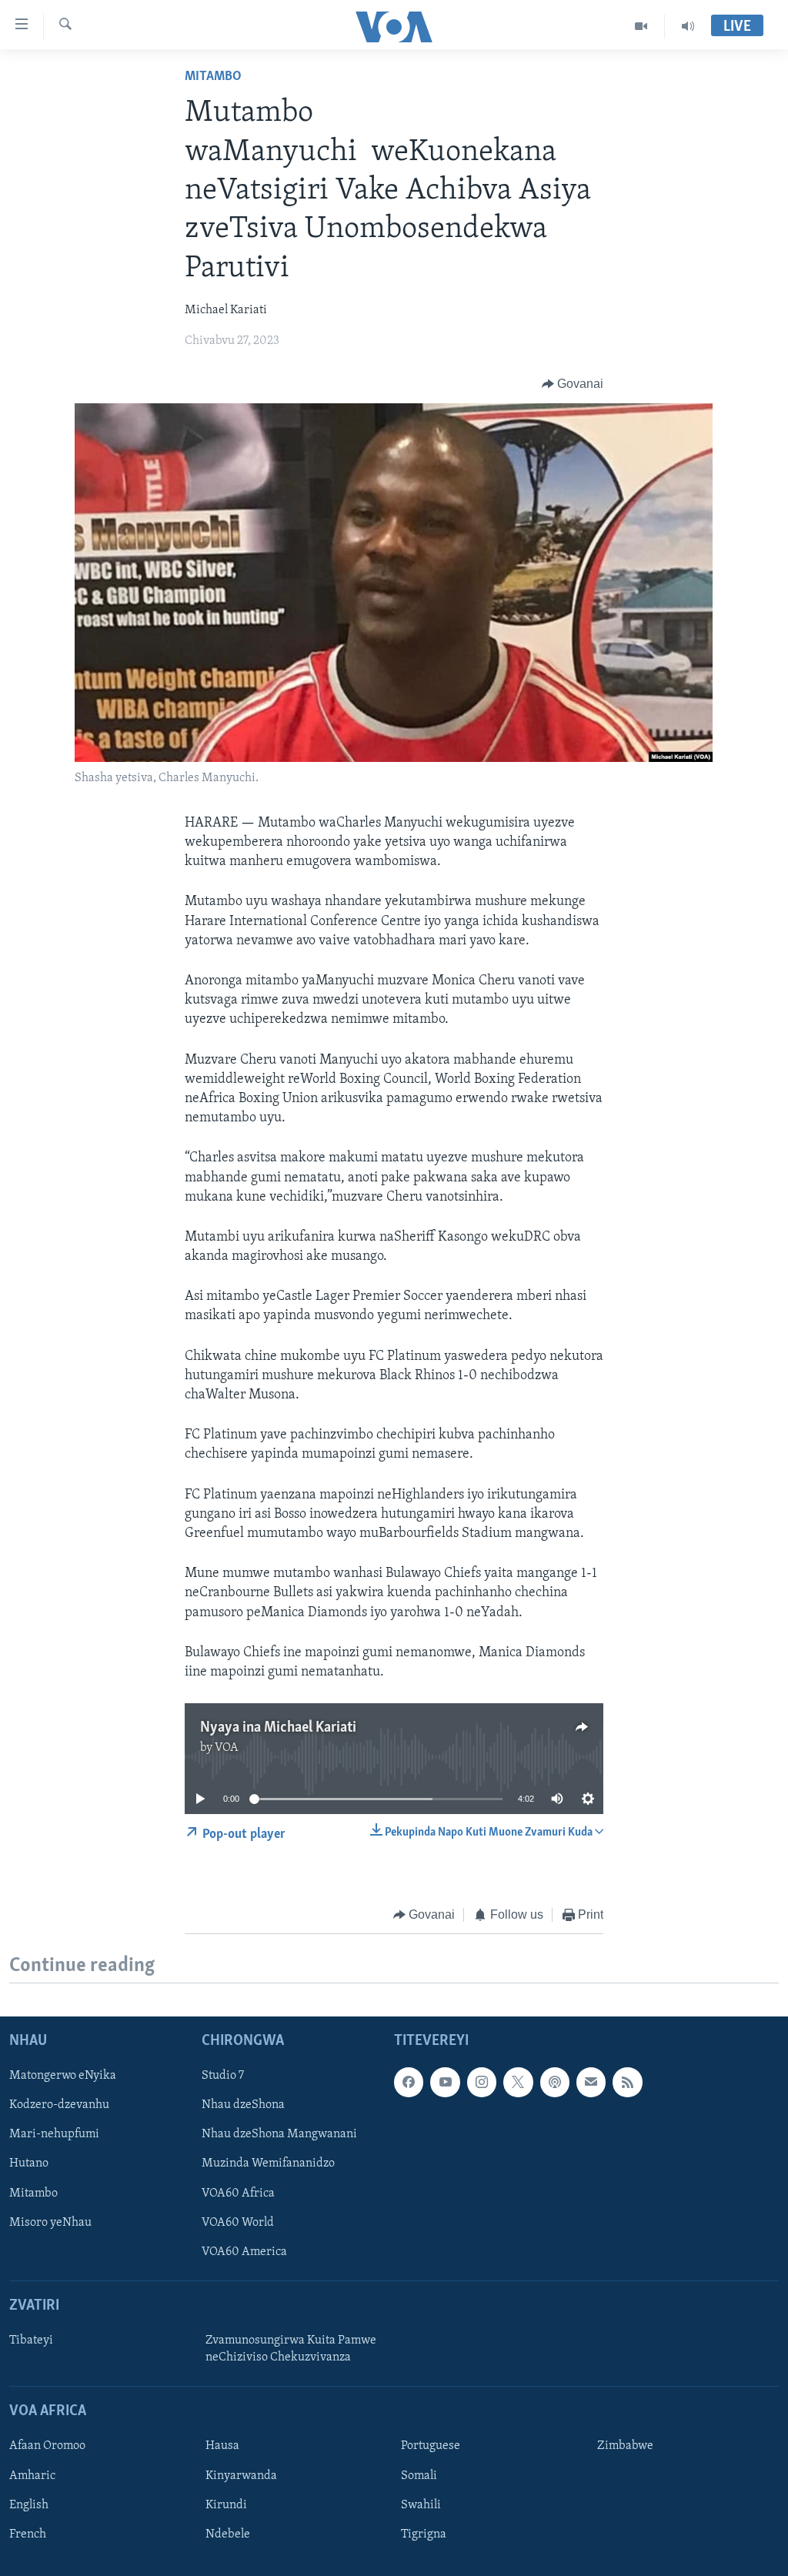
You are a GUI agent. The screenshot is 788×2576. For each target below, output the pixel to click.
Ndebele (228, 2534)
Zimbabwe (625, 2446)
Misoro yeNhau (50, 2222)
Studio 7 (223, 2076)
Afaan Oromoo (47, 2446)
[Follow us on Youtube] (445, 2082)
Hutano (29, 2163)
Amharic (32, 2475)
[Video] (641, 26)
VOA (227, 1748)
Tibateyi (31, 2340)
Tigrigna (424, 2534)
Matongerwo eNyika (63, 2076)
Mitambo (213, 77)
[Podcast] (555, 2082)
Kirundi (226, 2504)
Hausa (222, 2446)
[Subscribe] (591, 2082)
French (28, 2534)
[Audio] (688, 26)
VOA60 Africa (238, 2193)
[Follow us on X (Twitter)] (518, 2082)
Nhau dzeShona (243, 2105)
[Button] (573, 384)
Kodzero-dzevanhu (59, 2105)
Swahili (421, 2504)
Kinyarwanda (241, 2475)
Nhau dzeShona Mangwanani (279, 2134)
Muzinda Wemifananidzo (268, 2163)
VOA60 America (244, 2251)
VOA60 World (238, 2222)
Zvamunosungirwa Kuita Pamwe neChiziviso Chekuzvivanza (291, 2349)
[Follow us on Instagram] (482, 2082)
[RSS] (627, 2082)
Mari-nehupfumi (54, 2134)
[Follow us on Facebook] (409, 2082)
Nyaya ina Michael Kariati (278, 1728)
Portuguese (431, 2446)
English (29, 2504)
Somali (419, 2475)
